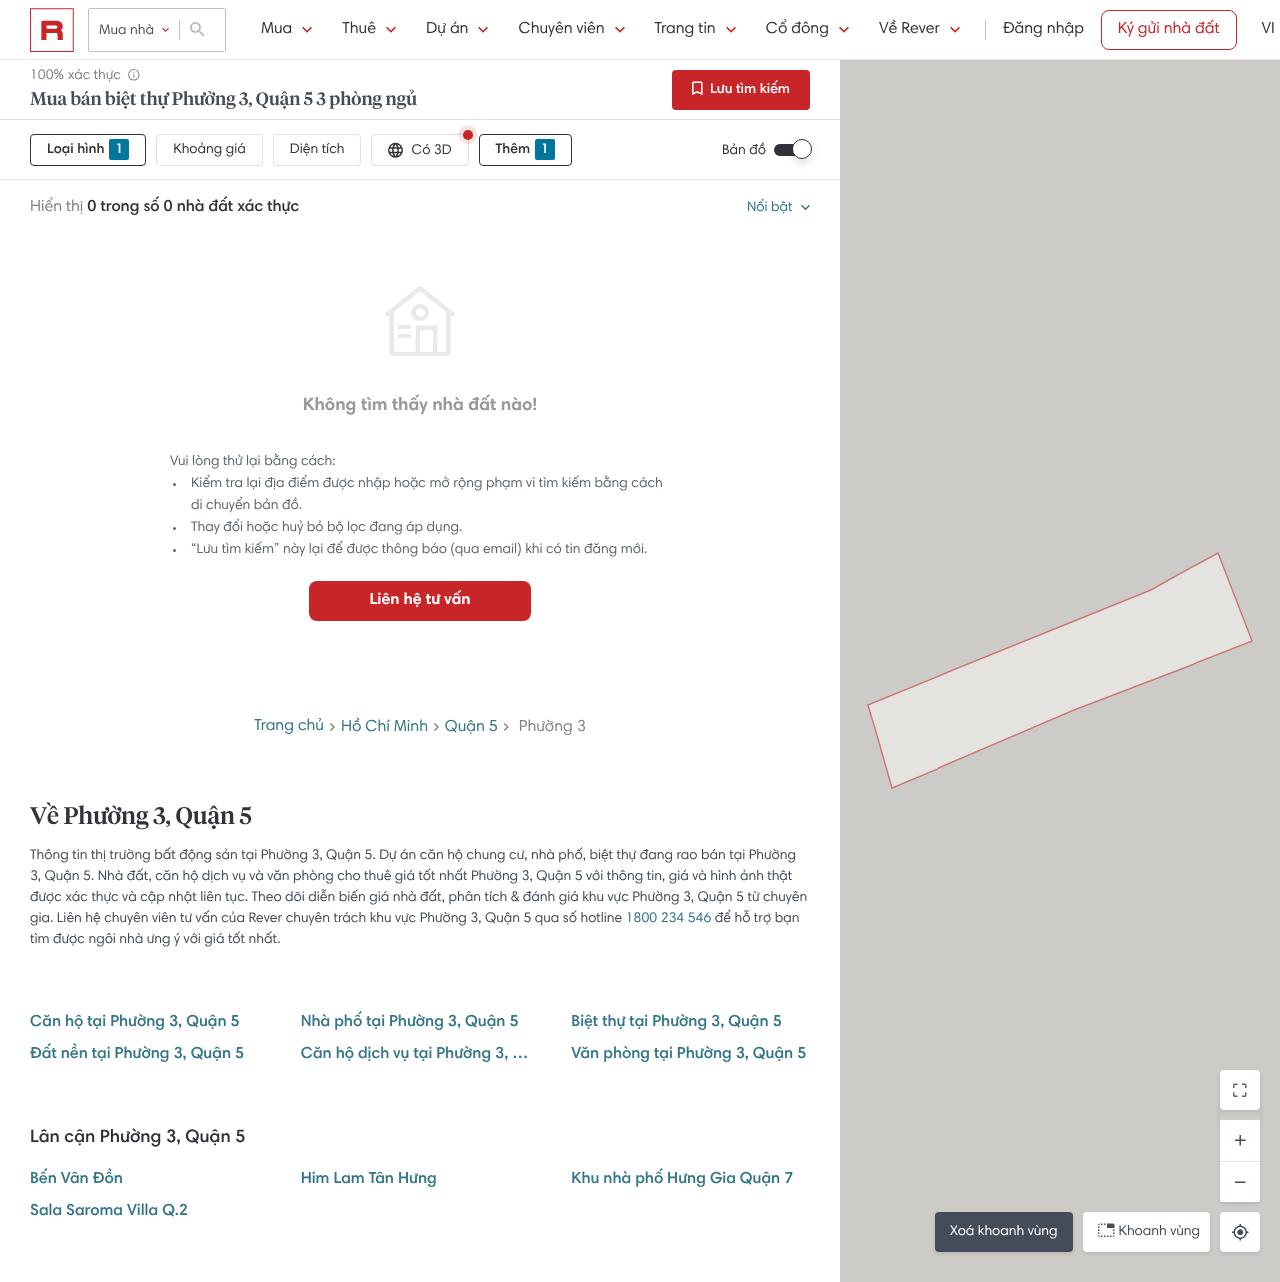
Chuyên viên (561, 30)
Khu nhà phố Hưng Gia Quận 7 (682, 1180)
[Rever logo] (52, 30)
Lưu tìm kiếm (748, 90)
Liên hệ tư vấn (419, 601)
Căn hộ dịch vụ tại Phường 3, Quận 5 (420, 1055)
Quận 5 (471, 728)
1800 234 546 (669, 919)
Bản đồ (744, 151)
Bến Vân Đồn (76, 1180)
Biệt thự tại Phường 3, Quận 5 (676, 1023)
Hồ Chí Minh (384, 728)
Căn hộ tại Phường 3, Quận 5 (135, 1023)
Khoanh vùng (1159, 1232)
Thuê (359, 30)
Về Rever (909, 30)
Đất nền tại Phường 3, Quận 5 (137, 1055)
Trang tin (685, 30)
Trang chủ (289, 727)
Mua (276, 30)
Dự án (447, 30)
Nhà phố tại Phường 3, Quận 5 (410, 1023)
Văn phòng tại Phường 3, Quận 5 (688, 1055)
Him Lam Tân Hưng (369, 1180)
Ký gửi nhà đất (1169, 30)
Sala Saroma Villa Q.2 (109, 1212)
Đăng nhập (1043, 30)
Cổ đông (797, 30)
